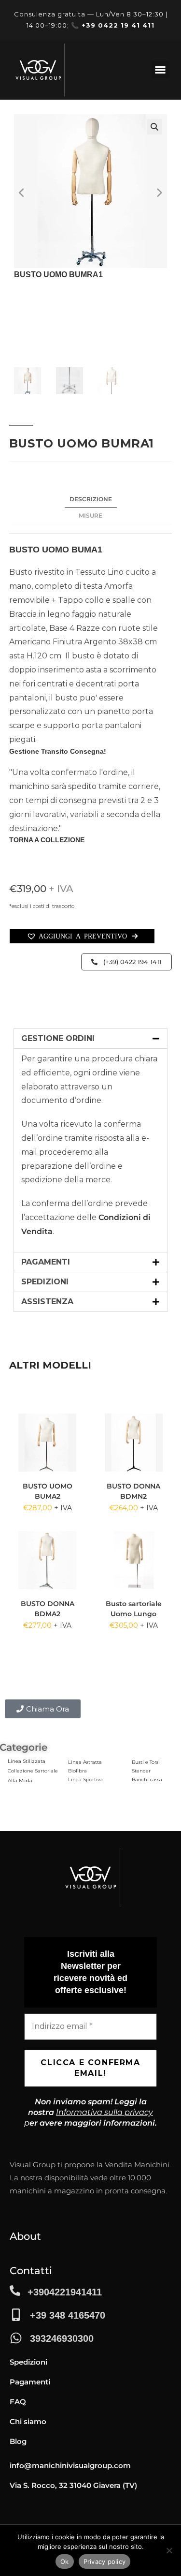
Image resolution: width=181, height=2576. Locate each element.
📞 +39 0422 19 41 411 (113, 25)
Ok (65, 2561)
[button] (160, 70)
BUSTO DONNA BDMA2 (48, 1609)
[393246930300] (16, 2338)
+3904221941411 (65, 2292)
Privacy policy (105, 2561)
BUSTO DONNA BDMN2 (133, 1491)
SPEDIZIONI (45, 1282)
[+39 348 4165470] (16, 2315)
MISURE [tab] (90, 515)
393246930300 (62, 2338)
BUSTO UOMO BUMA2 (48, 1491)
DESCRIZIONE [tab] (91, 499)
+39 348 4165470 (68, 2315)
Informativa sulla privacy (104, 2112)
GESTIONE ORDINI (58, 1038)
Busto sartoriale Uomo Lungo (134, 1609)
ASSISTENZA (47, 1302)
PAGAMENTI (46, 1262)
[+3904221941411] (15, 2291)
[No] (169, 2550)
